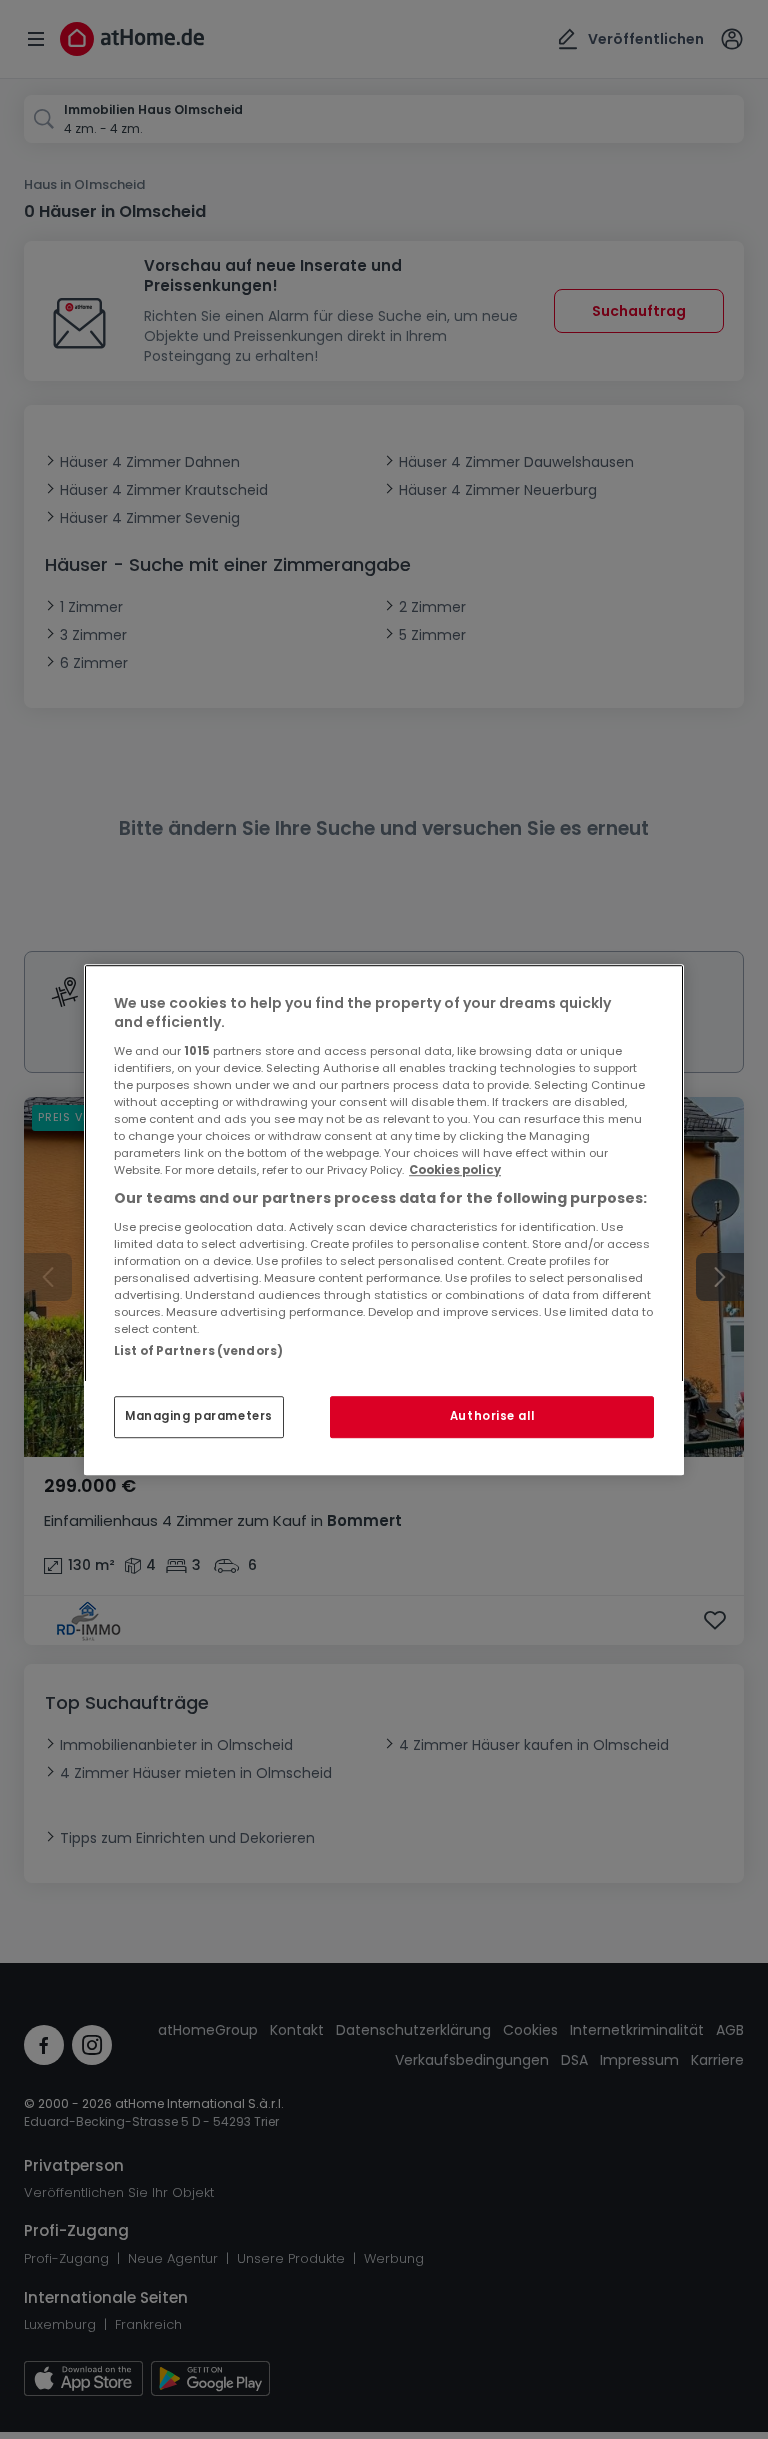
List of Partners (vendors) (198, 1351)
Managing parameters (199, 1416)
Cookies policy (455, 1170)
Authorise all (492, 1416)
